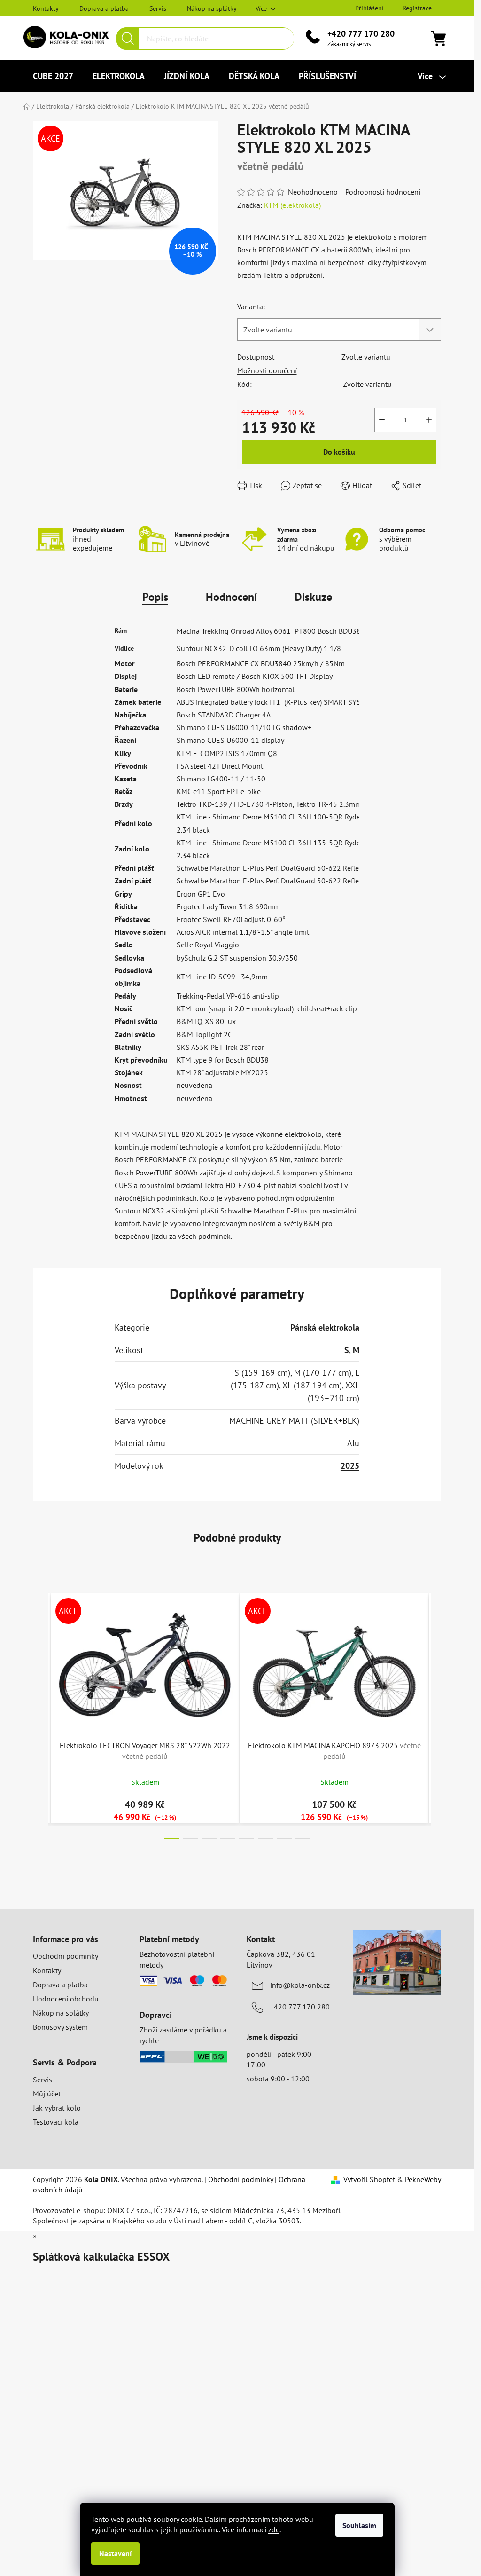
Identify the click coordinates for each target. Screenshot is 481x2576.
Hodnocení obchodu (66, 1999)
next (434, 1713)
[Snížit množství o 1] (382, 420)
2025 (350, 1466)
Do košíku (339, 452)
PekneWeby (423, 2179)
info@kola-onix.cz (300, 1985)
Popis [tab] (155, 597)
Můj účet (47, 2094)
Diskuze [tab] (313, 597)
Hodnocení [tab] (231, 597)
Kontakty (46, 8)
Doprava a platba (104, 8)
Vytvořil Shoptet (369, 2179)
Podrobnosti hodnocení (383, 192)
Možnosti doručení (267, 370)
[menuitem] (53, 76)
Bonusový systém (60, 2027)
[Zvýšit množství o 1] (429, 420)
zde (274, 2529)
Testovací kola (56, 2122)
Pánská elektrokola (325, 1327)
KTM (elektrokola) (292, 205)
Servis (158, 8)
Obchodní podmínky (66, 1956)
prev (40, 1713)
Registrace (417, 8)
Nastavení (115, 2553)
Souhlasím (359, 2525)
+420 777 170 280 (361, 34)
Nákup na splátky (212, 8)
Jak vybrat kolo (57, 2108)
